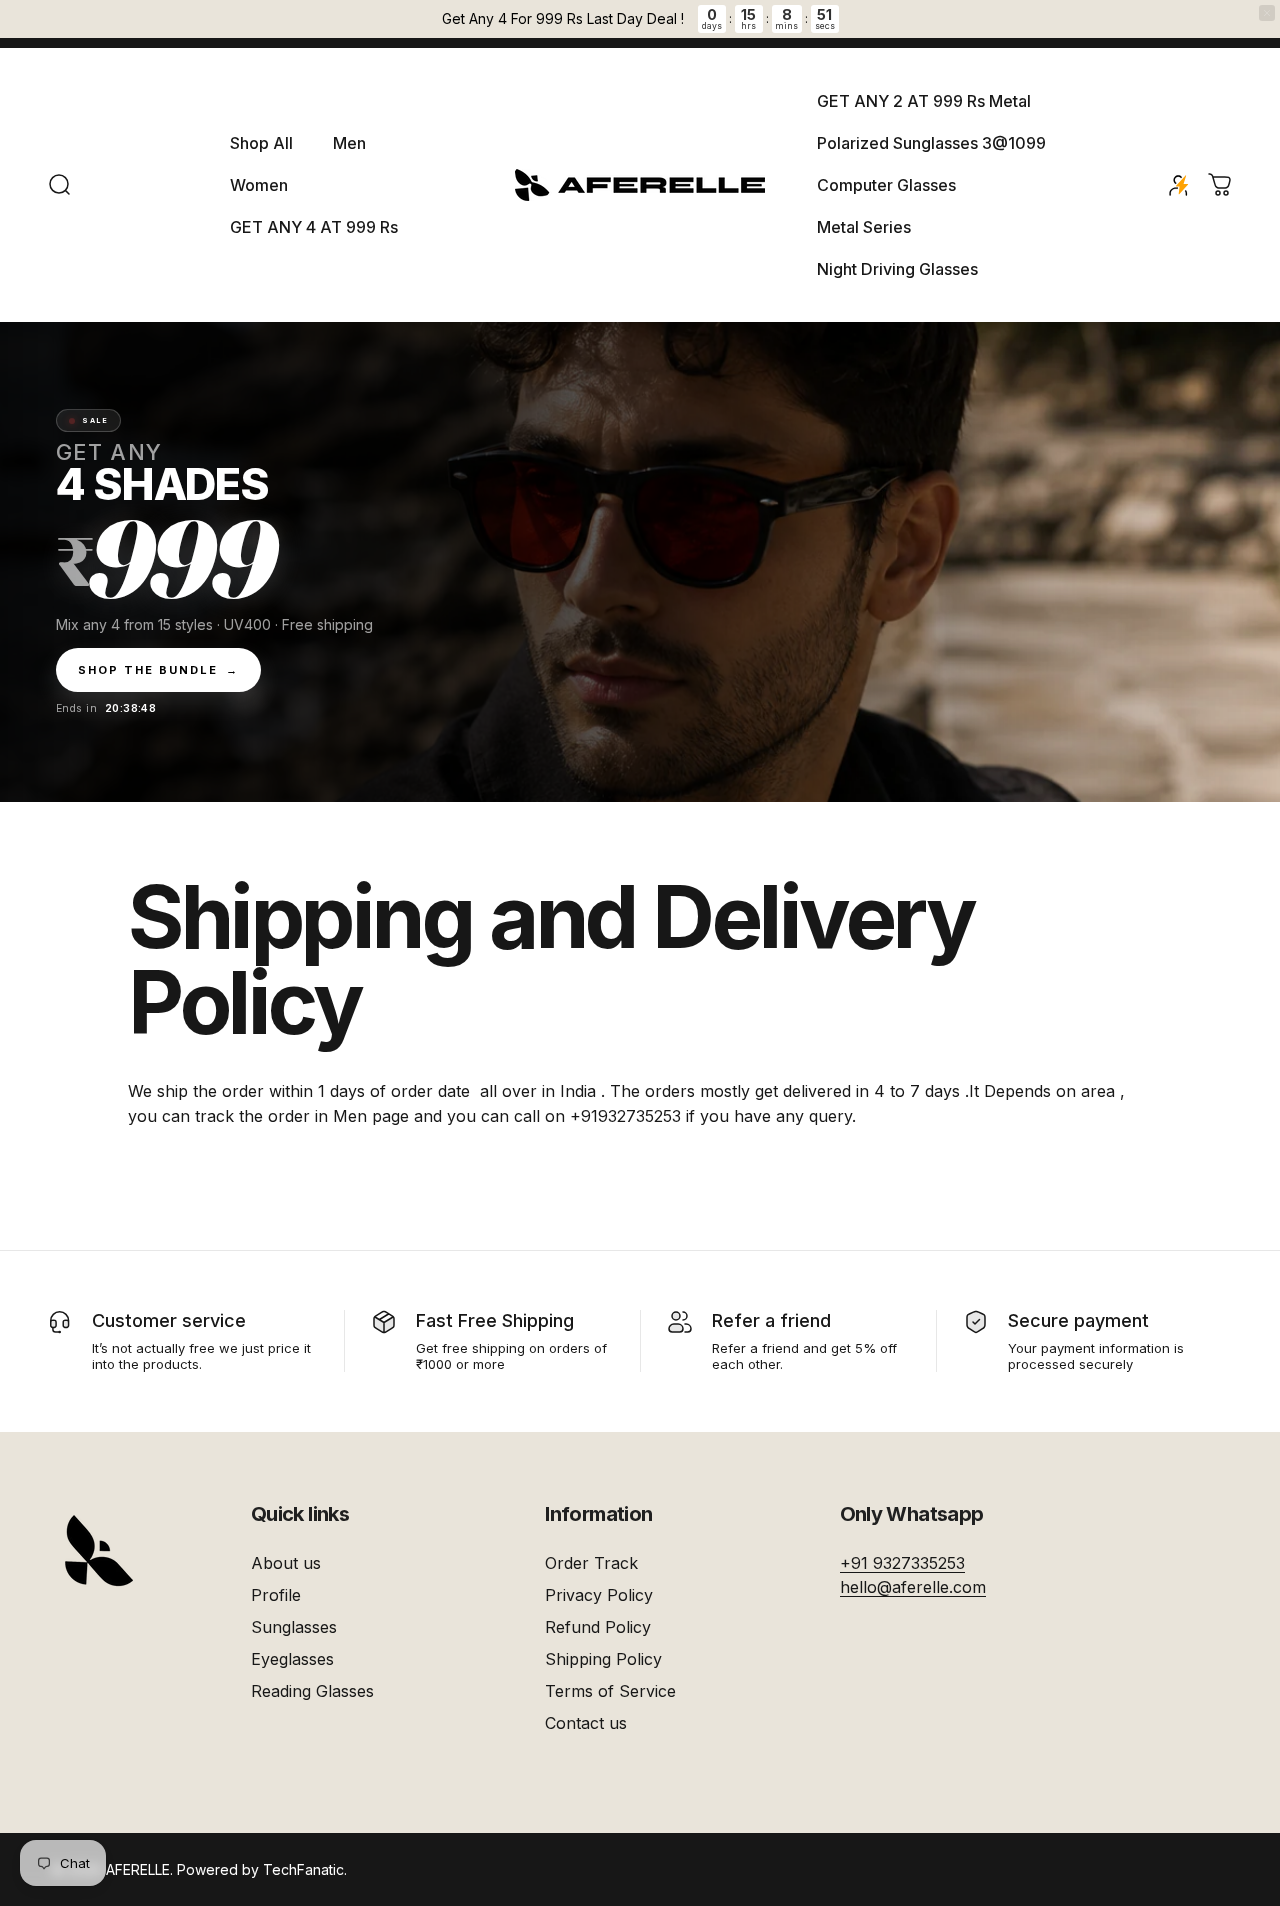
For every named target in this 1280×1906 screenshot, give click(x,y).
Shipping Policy (603, 1659)
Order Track (591, 1563)
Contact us (586, 1723)
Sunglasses (294, 1627)
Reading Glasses (312, 1691)
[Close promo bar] (1267, 13)
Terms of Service (610, 1691)
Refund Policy (598, 1627)
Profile (276, 1595)
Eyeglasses (292, 1659)
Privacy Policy (599, 1595)
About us (286, 1563)
